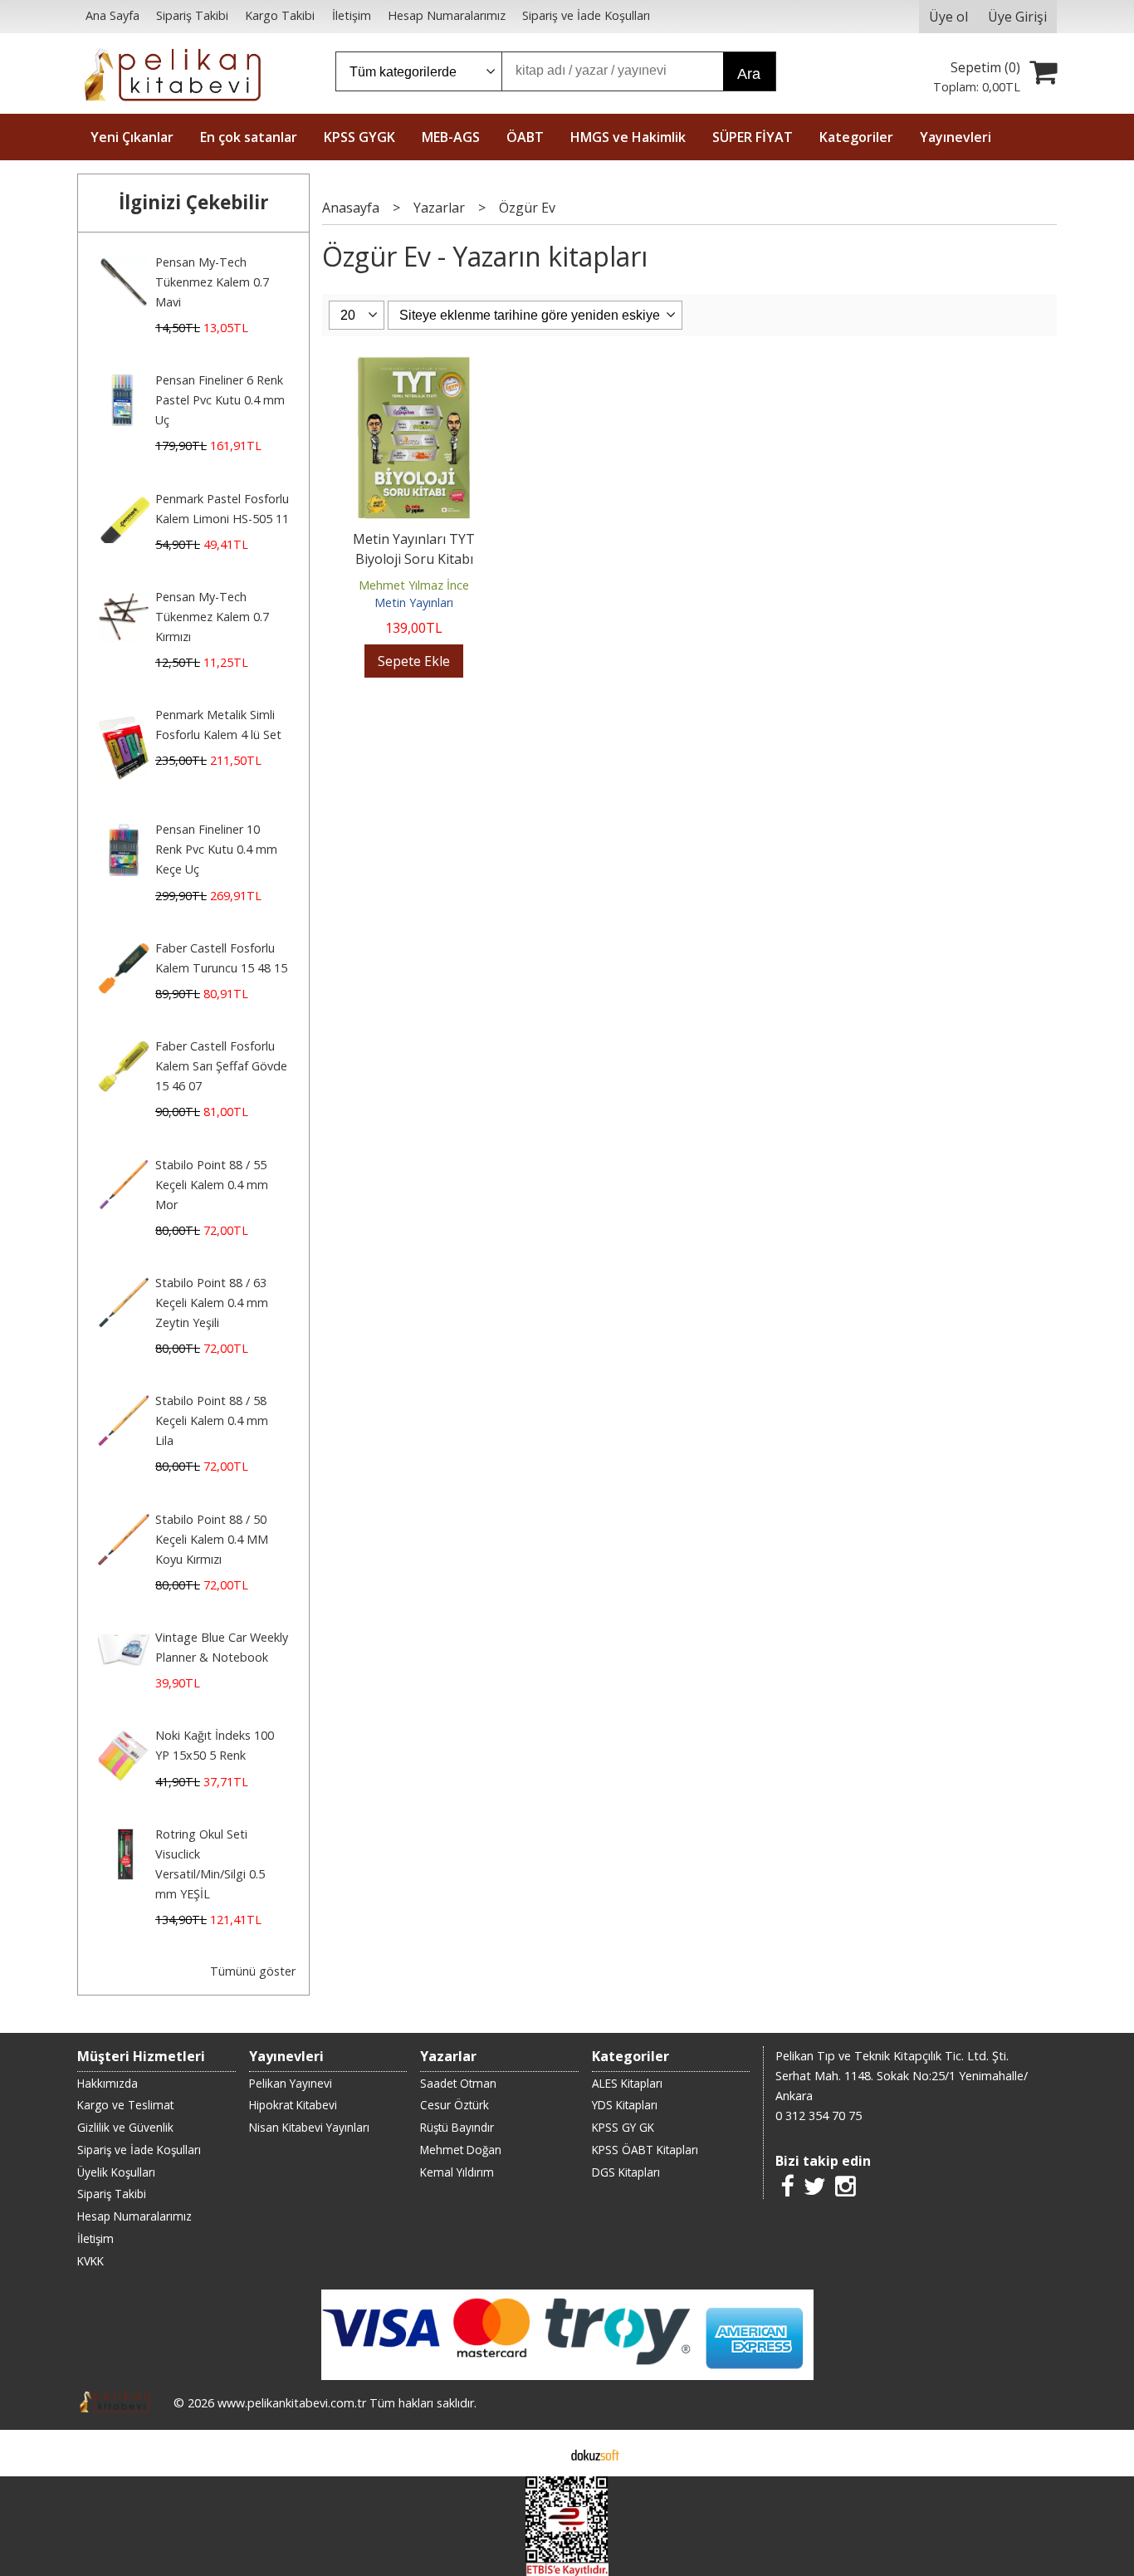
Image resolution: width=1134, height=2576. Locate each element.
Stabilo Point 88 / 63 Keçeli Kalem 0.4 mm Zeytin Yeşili (212, 1303)
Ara (749, 74)
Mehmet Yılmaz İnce (414, 585)
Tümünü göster (253, 1971)
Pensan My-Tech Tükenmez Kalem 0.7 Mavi (212, 282)
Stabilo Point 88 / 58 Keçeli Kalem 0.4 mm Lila (212, 1420)
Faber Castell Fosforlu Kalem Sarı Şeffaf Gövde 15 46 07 (221, 1066)
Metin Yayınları (414, 602)
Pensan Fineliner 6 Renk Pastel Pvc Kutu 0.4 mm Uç (220, 400)
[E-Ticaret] (595, 2453)
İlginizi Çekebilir (194, 202)
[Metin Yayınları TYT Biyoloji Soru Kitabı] (414, 366)
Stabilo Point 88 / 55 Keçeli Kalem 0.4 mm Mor (212, 1185)
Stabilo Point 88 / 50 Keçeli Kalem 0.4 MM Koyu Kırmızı (212, 1539)
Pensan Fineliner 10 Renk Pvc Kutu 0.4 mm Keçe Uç (216, 849)
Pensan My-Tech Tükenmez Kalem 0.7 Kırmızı (212, 617)
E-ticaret (541, 2453)
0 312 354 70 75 (819, 2116)
